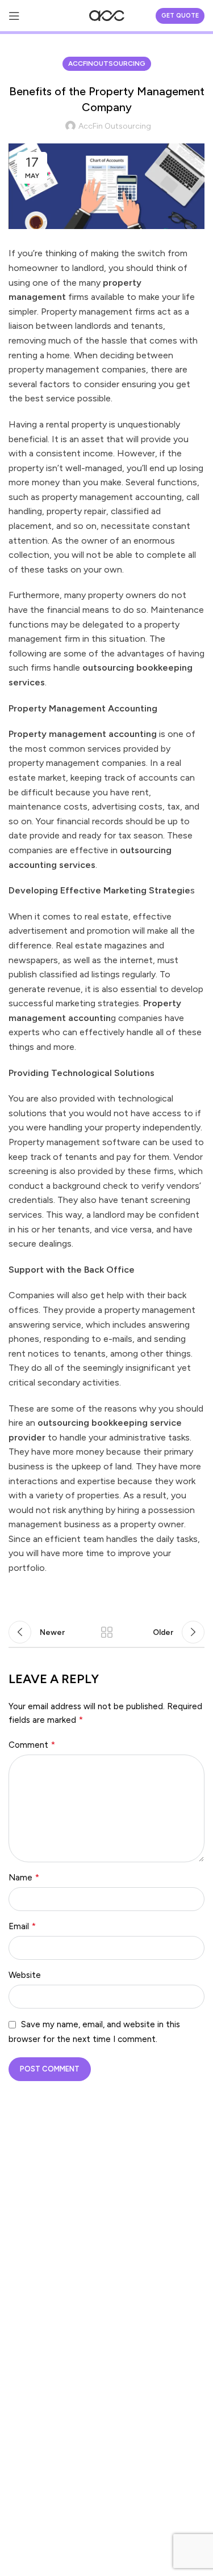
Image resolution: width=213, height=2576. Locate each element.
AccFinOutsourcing (107, 63)
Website (25, 1975)
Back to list (107, 1632)
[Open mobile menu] (14, 16)
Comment (32, 1745)
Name (24, 1877)
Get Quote (180, 16)
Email (22, 1926)
